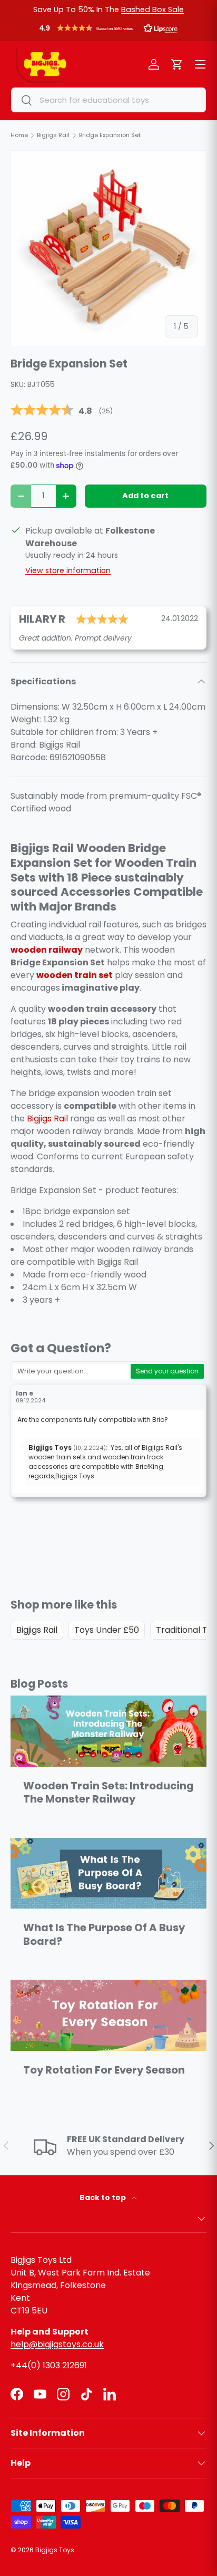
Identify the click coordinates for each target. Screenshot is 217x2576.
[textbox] (71, 1371)
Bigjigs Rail (47, 1118)
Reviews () (62, 411)
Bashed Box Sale (152, 9)
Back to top (103, 2197)
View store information (68, 570)
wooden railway (47, 950)
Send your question (167, 1371)
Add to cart (145, 496)
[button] (108, 31)
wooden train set (75, 975)
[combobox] (108, 100)
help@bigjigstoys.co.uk (57, 2344)
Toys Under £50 (107, 1630)
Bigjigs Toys (55, 2550)
